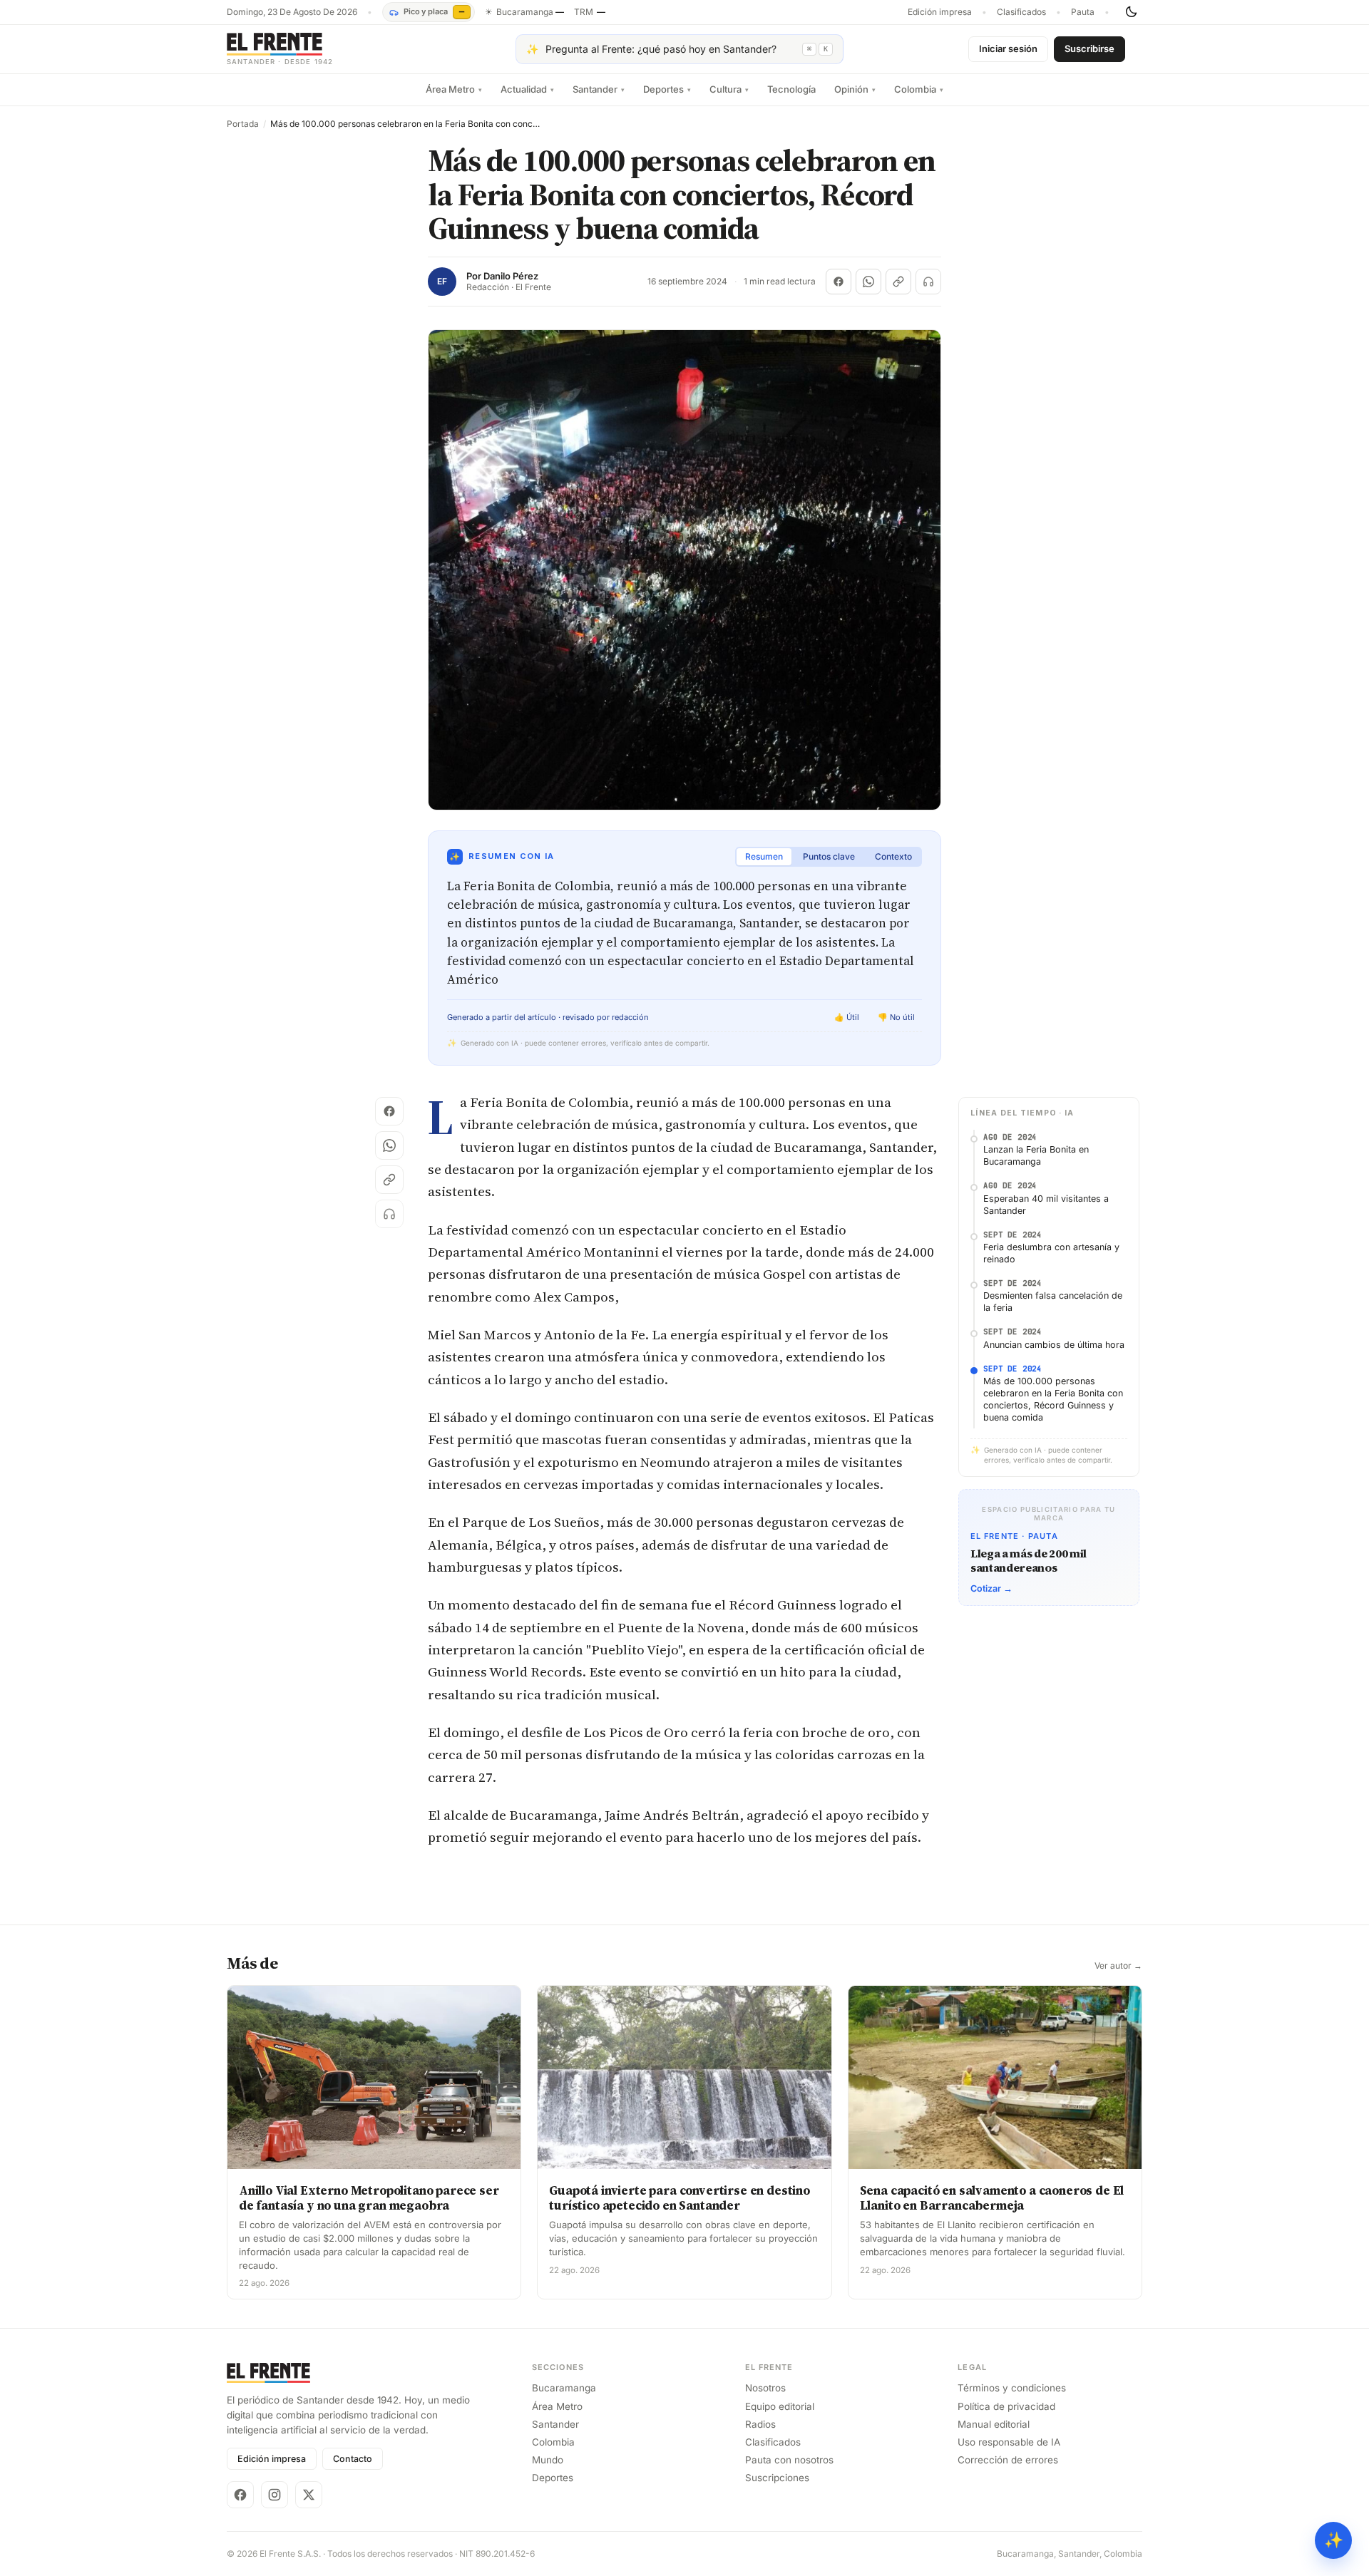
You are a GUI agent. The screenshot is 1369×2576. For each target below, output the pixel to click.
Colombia (919, 89)
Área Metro (454, 89)
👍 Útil (847, 1017)
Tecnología (791, 89)
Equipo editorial (780, 2406)
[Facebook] (240, 2495)
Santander (599, 89)
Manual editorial (994, 2424)
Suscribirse (1089, 48)
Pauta (1083, 12)
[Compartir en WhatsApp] (868, 282)
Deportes (667, 89)
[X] (309, 2495)
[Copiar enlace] (898, 282)
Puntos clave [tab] (829, 856)
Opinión (855, 89)
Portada (243, 124)
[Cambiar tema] (1131, 12)
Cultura (729, 89)
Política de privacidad (1006, 2406)
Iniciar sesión (1008, 48)
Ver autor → (1118, 1966)
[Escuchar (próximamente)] (928, 282)
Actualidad (527, 89)
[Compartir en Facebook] (839, 282)
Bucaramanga (564, 2388)
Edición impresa (940, 12)
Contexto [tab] (893, 856)
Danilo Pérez (511, 276)
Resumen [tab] (764, 856)
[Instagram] (275, 2495)
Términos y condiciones (1012, 2388)
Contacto (353, 2459)
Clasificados (1021, 12)
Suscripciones (777, 2478)
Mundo (548, 2460)
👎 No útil (896, 1017)
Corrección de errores (1008, 2460)
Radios (760, 2424)
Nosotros (765, 2388)
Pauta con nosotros (789, 2460)
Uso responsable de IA (1009, 2442)
